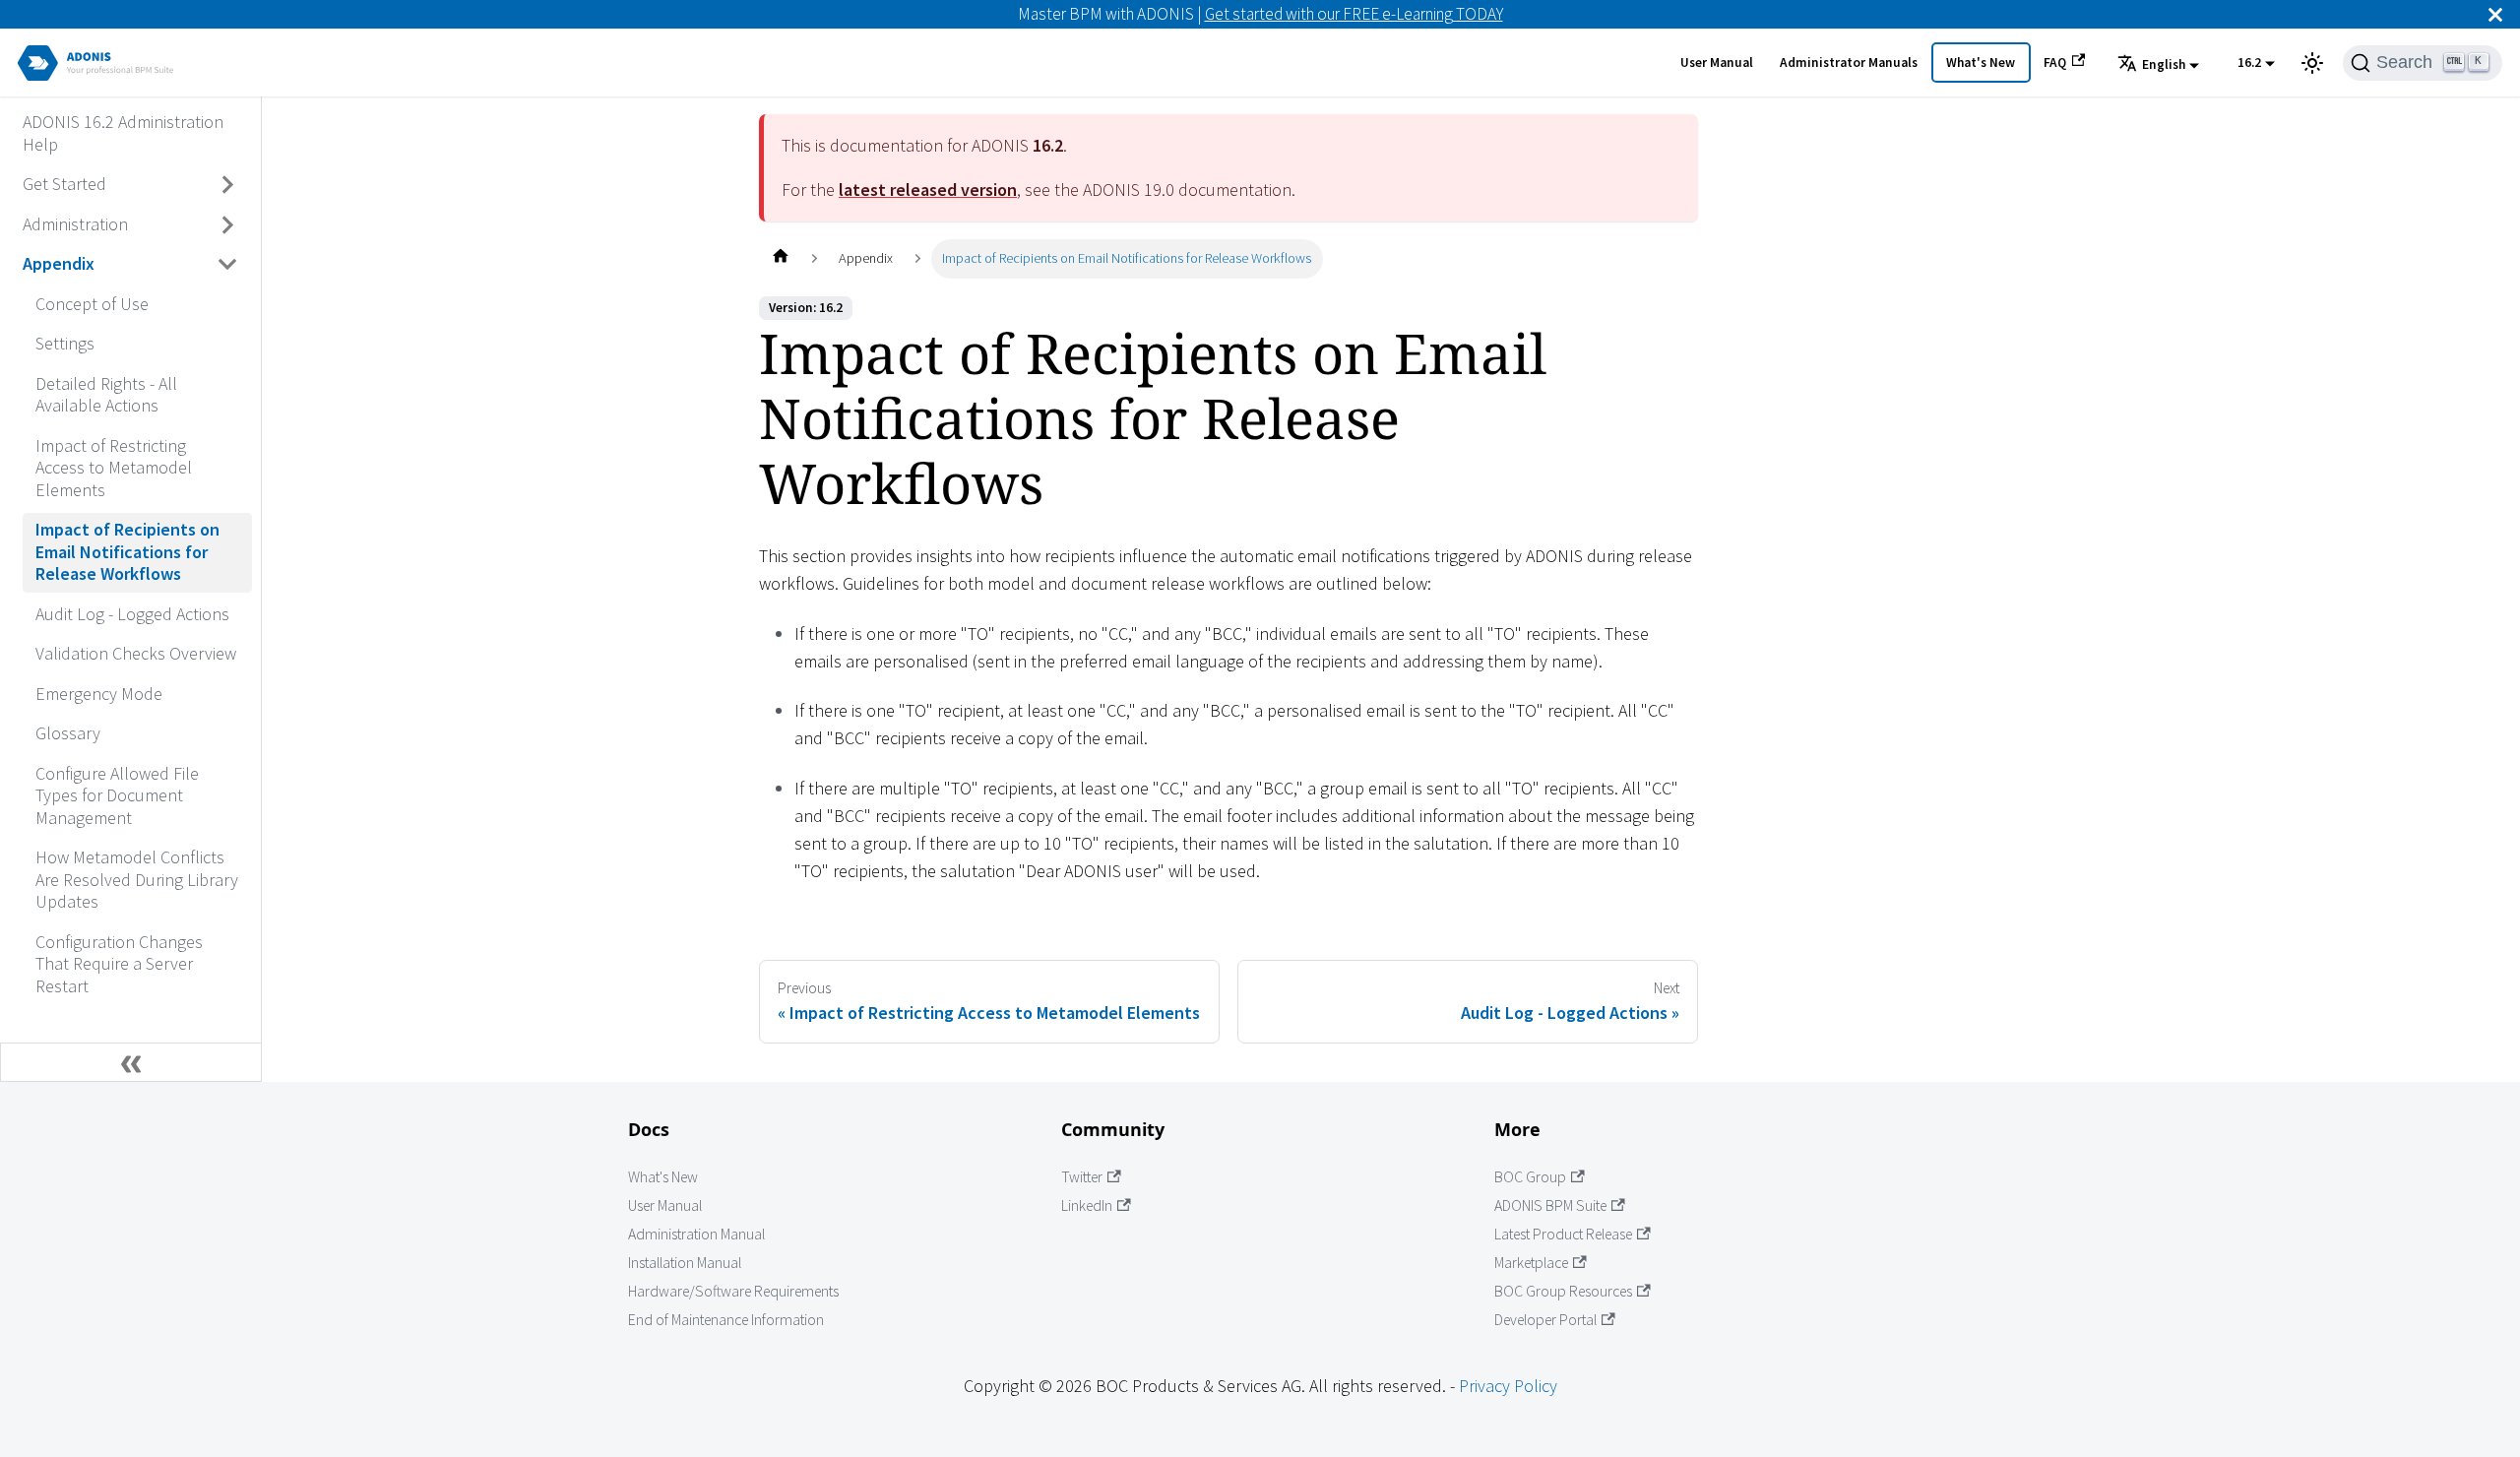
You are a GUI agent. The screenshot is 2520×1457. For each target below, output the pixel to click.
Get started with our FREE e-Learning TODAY (1354, 14)
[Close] (2495, 14)
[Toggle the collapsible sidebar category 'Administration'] (228, 224)
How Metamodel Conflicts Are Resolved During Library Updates (137, 879)
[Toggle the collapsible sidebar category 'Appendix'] (228, 265)
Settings (65, 343)
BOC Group (1530, 1177)
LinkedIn (1087, 1205)
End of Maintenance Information (726, 1320)
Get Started (64, 184)
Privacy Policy (1508, 1386)
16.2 (2249, 63)
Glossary (68, 733)
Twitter (1082, 1177)
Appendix (59, 263)
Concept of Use (92, 304)
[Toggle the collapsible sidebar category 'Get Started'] (228, 185)
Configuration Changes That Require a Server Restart (119, 964)
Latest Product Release (1563, 1234)
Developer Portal (1545, 1320)
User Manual (1717, 63)
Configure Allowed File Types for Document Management (117, 795)
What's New (1981, 63)
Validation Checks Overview (136, 653)
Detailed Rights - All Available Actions (106, 395)
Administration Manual (696, 1234)
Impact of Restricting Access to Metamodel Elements (114, 468)
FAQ (2055, 63)
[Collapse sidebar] (131, 1062)
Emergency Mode (99, 694)
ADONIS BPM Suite (1550, 1205)
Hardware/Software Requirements (733, 1291)
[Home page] (780, 258)
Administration (75, 224)
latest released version (928, 190)
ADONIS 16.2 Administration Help (123, 133)
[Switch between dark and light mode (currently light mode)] (2312, 63)
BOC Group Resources (1563, 1291)
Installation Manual (685, 1263)
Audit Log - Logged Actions (132, 614)
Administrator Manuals (1849, 63)
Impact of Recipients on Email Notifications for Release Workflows (127, 551)
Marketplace (1531, 1263)
